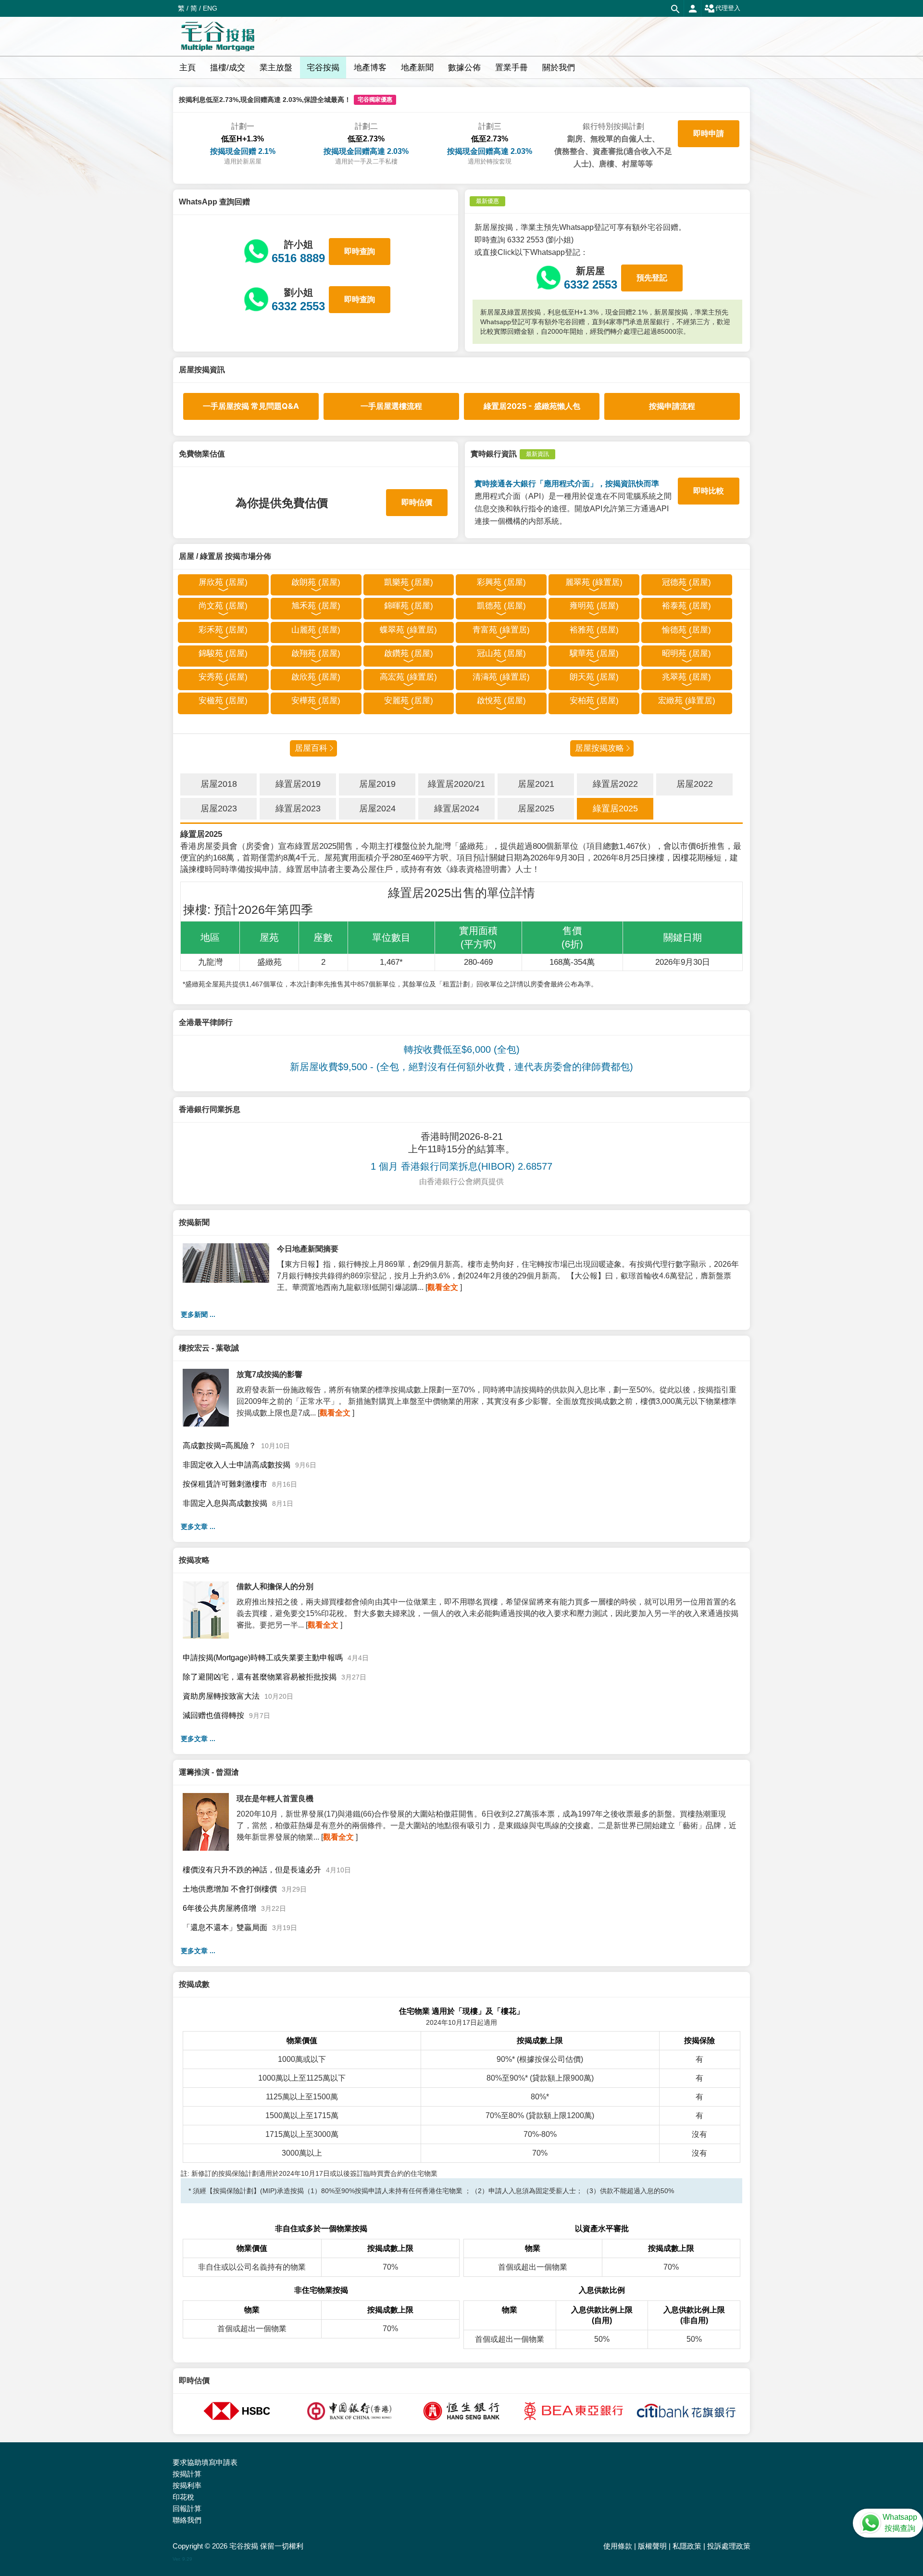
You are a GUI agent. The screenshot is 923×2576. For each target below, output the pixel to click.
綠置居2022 (615, 784)
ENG (210, 8)
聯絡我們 (187, 2520)
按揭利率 (187, 2485)
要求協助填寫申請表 (205, 2462)
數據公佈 (464, 68)
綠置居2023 (298, 808)
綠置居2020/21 (456, 784)
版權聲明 (652, 2546)
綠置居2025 (615, 808)
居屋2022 (695, 784)
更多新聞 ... (198, 1314)
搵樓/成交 (228, 68)
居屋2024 (377, 808)
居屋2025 (536, 808)
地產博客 (370, 68)
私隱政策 (687, 2546)
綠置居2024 (457, 808)
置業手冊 (511, 68)
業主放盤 (276, 68)
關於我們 (559, 68)
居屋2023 (219, 808)
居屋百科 (311, 748)
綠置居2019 (298, 784)
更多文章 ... (198, 1527)
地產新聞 (417, 68)
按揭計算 (187, 2474)
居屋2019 (377, 784)
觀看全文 (443, 1287)
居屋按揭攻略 (599, 748)
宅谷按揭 (323, 68)
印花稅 (183, 2497)
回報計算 (187, 2508)
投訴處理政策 (729, 2546)
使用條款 (618, 2546)
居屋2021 (536, 784)
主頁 (187, 68)
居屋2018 (219, 784)
